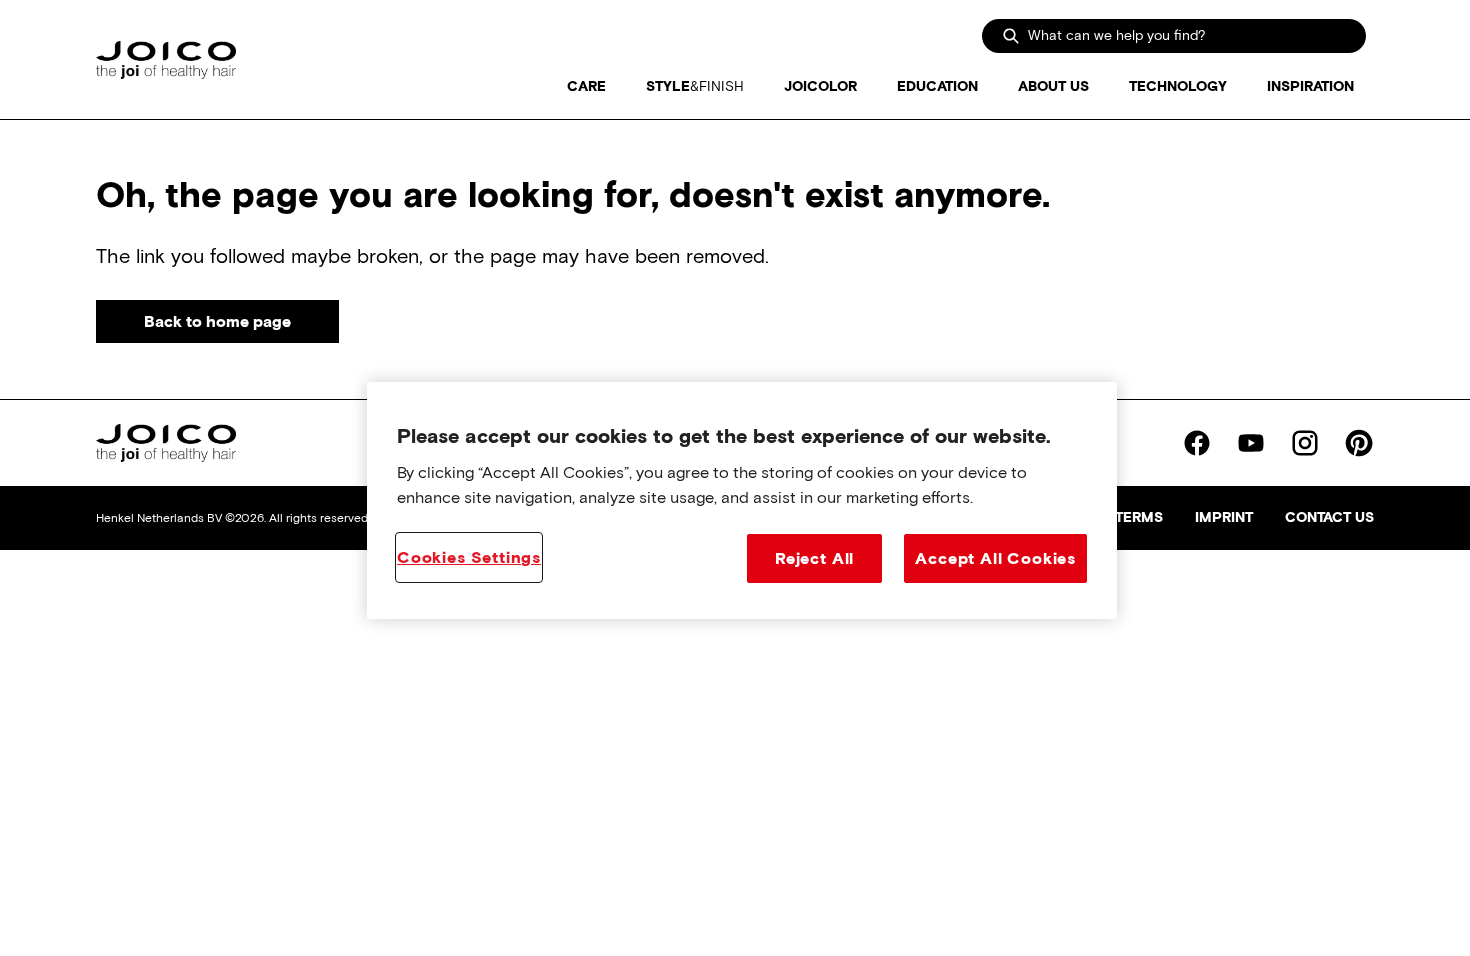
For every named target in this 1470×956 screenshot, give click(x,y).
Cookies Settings (469, 557)
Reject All (814, 558)
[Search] (1011, 36)
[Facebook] (1197, 443)
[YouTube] (1251, 443)
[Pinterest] (1359, 443)
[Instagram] (1305, 443)
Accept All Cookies (995, 558)
